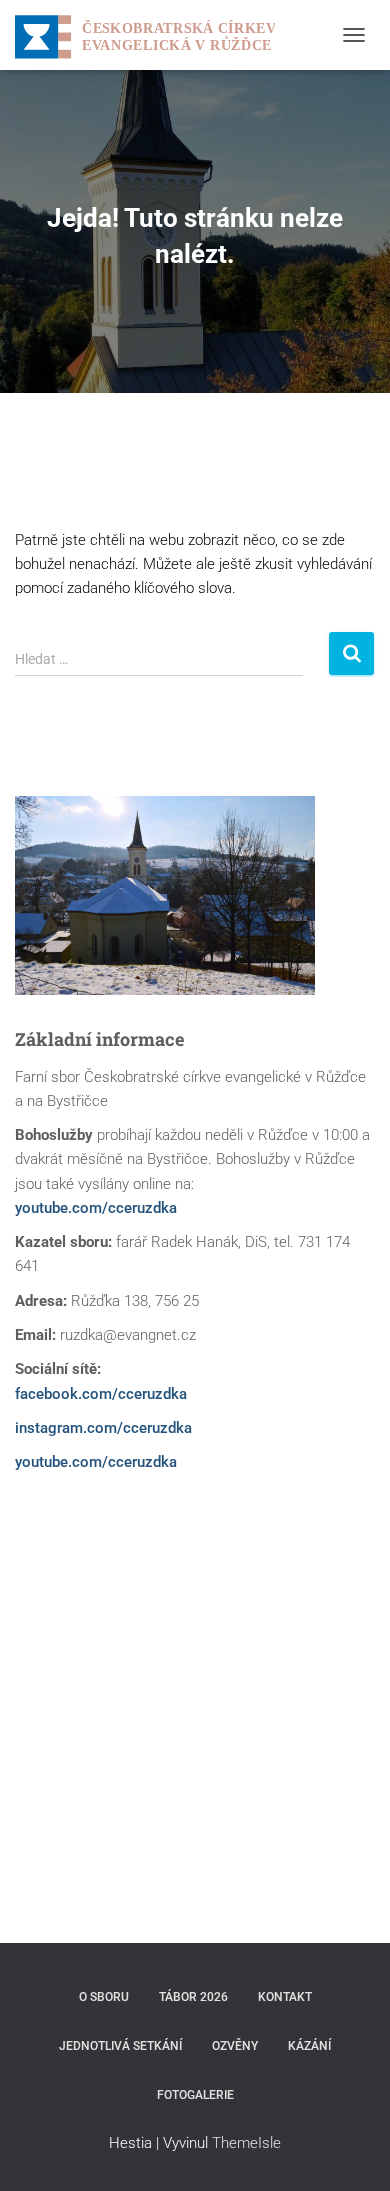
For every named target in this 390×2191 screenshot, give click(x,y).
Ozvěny (235, 2046)
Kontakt (285, 1997)
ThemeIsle (246, 2143)
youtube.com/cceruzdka (96, 1208)
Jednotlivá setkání (120, 2046)
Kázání (309, 2046)
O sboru (104, 1997)
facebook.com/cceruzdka (101, 1394)
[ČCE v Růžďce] (152, 35)
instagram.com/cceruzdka (103, 1428)
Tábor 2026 (193, 1997)
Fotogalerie (195, 2095)
